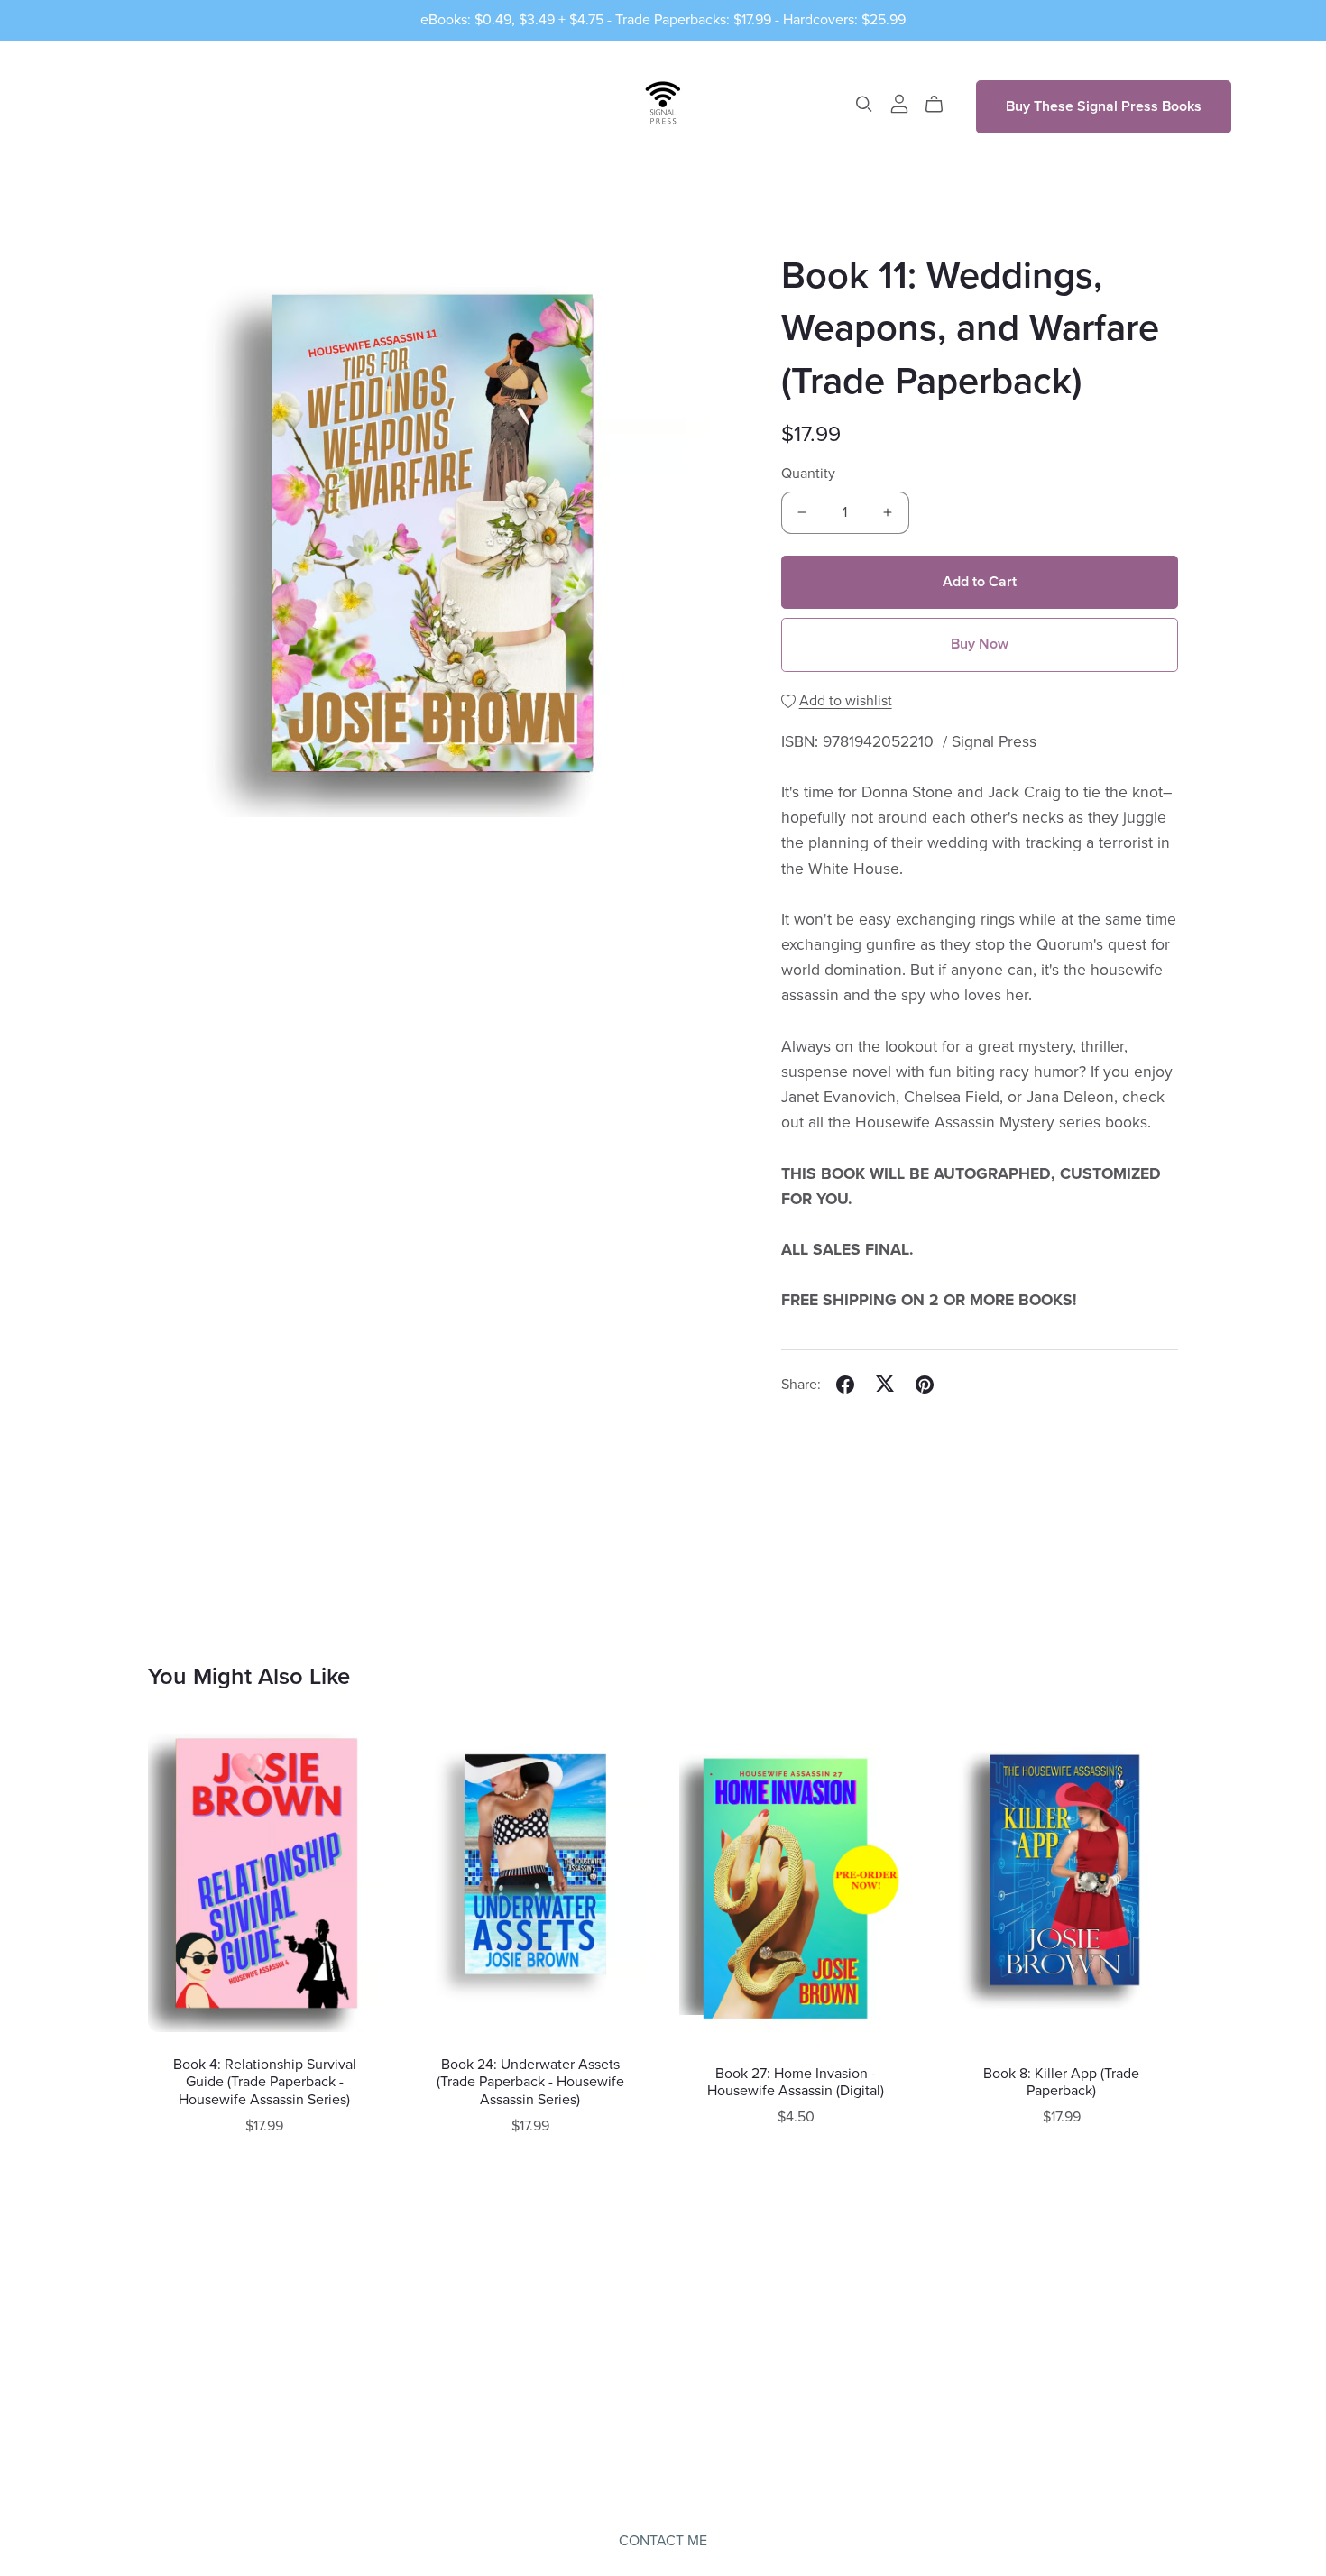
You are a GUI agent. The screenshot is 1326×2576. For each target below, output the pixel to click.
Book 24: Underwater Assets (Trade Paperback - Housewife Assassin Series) (530, 2082)
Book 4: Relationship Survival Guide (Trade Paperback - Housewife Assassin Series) (265, 2082)
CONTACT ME (663, 2541)
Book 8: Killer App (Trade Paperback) (1061, 2082)
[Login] (899, 103)
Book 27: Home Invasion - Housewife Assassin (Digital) (796, 2082)
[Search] (864, 104)
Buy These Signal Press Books (1104, 106)
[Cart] (941, 105)
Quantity (808, 474)
